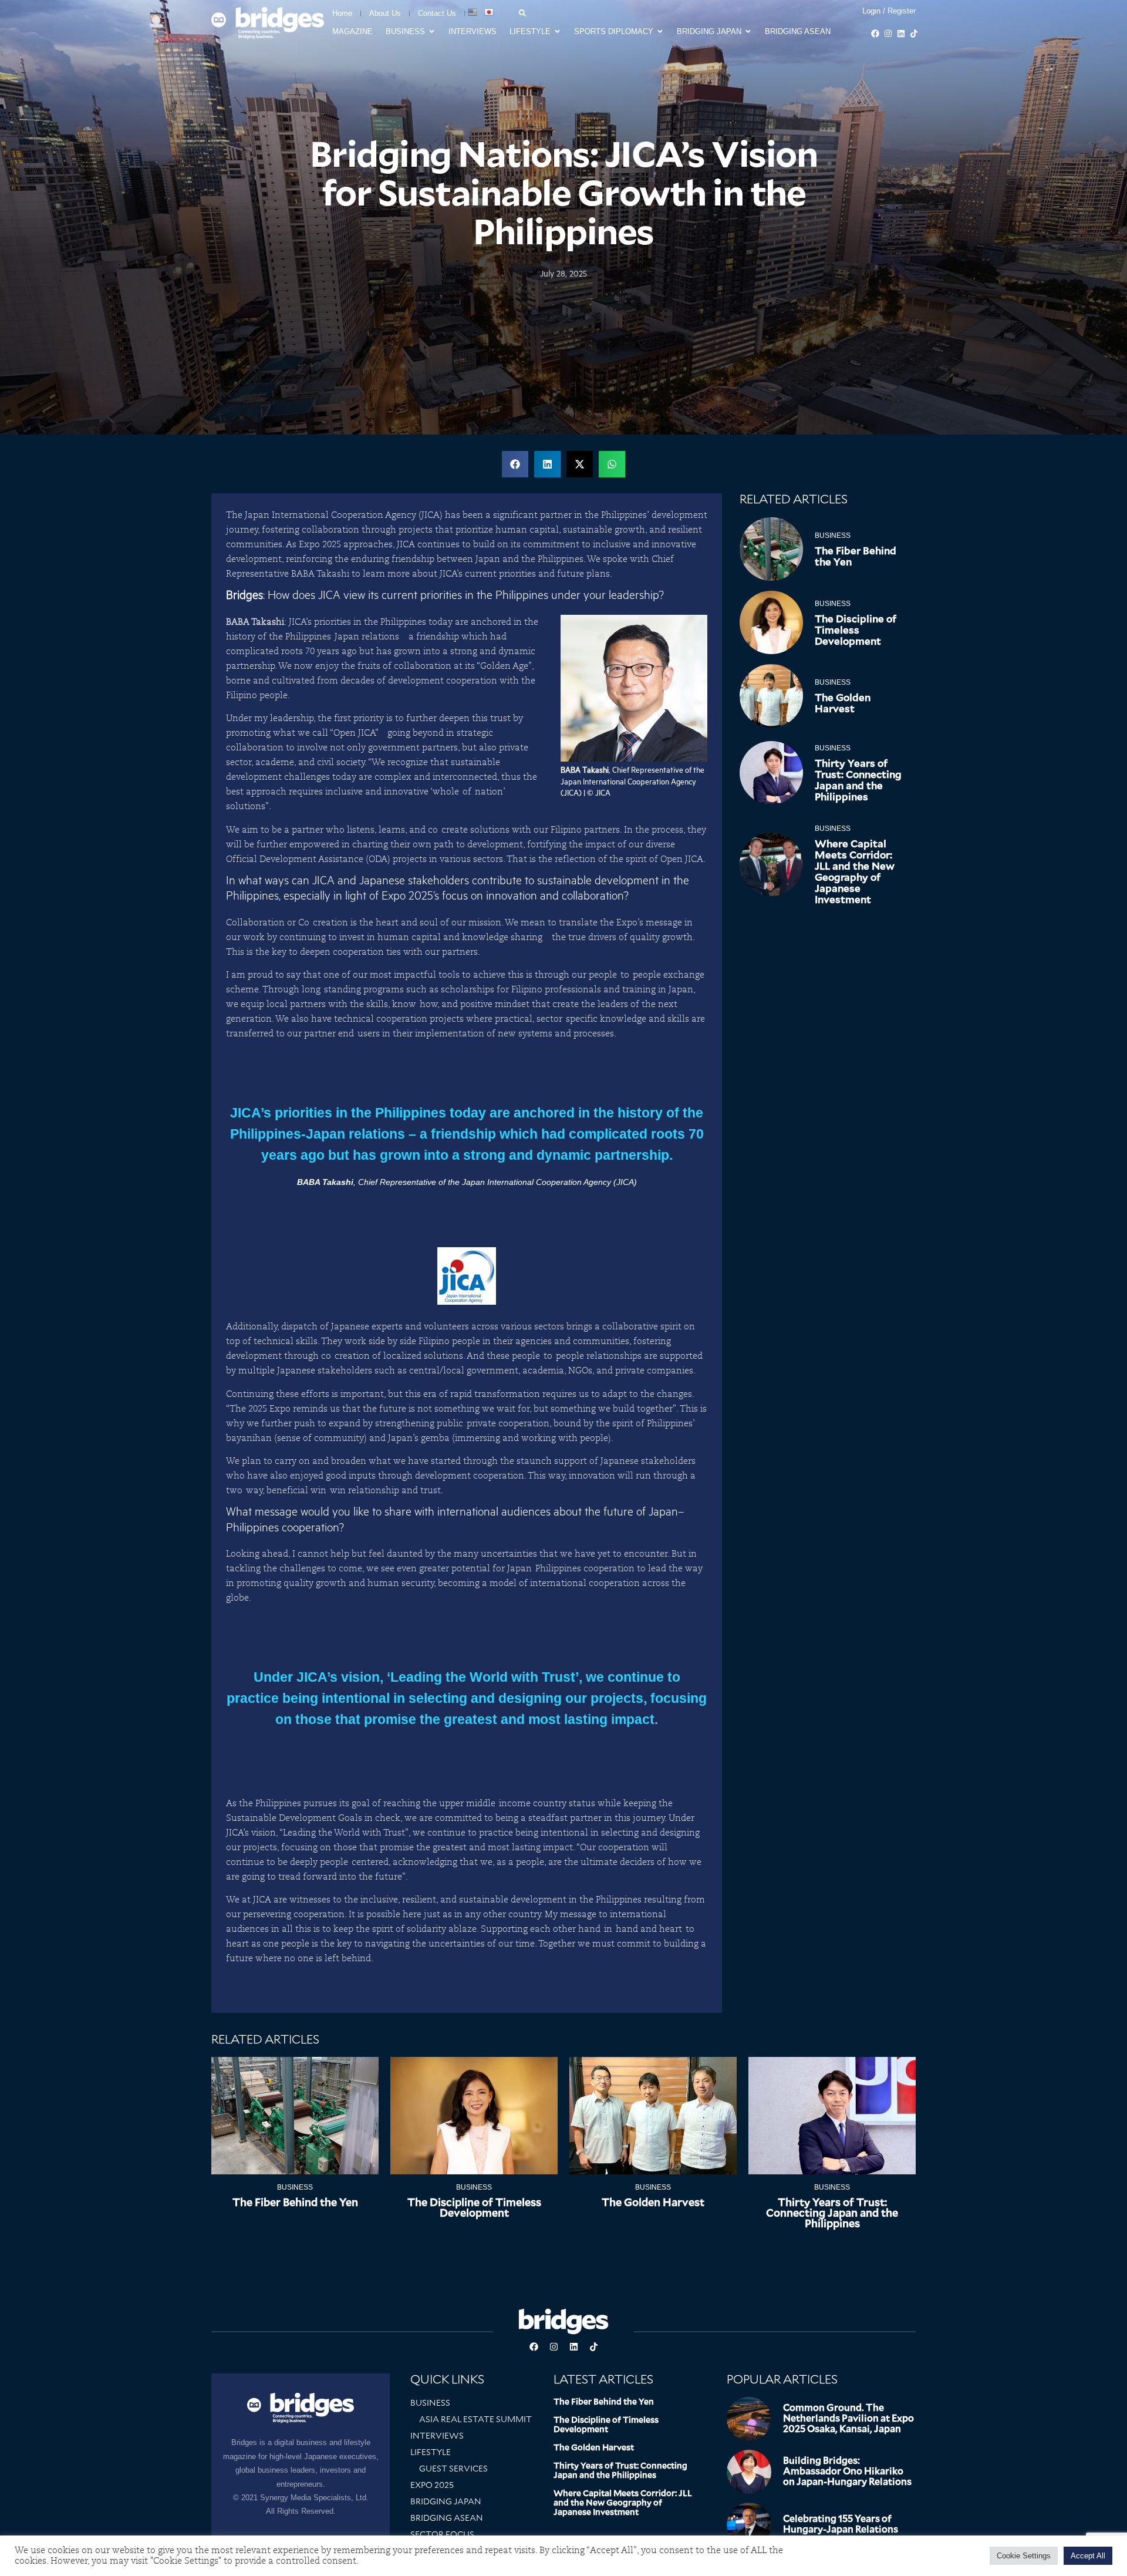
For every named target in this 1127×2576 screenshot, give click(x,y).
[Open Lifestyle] (557, 32)
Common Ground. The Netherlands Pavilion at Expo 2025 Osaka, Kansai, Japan (848, 2418)
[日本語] (490, 12)
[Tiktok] (914, 33)
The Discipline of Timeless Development (856, 630)
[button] (515, 464)
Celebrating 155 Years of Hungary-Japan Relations (841, 2524)
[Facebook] (875, 33)
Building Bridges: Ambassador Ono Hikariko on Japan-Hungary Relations (847, 2471)
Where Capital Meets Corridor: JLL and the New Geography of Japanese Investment (855, 872)
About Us (385, 13)
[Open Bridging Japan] (748, 32)
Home (342, 13)
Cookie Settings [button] (1024, 2556)
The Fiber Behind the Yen (856, 556)
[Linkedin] (901, 33)
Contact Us (437, 13)
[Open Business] (432, 32)
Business (833, 536)
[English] (473, 12)
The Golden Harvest (843, 703)
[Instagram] (888, 33)
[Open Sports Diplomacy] (660, 32)
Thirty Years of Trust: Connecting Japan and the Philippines (858, 780)
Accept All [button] (1088, 2556)
